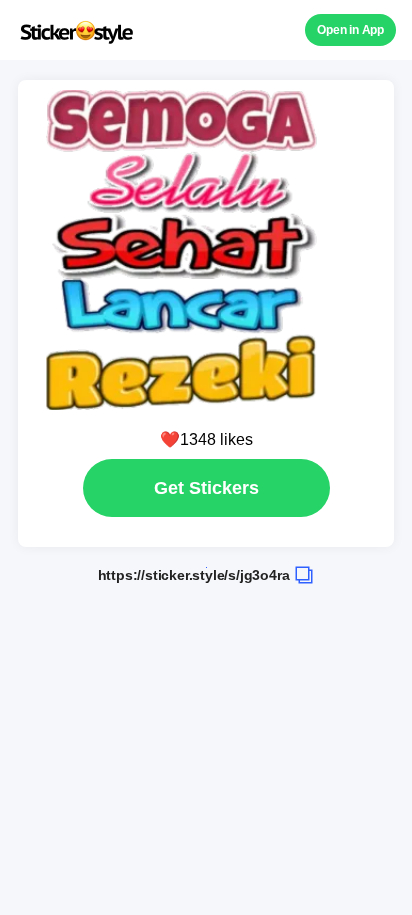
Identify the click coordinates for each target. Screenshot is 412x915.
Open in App (350, 30)
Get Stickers (206, 488)
